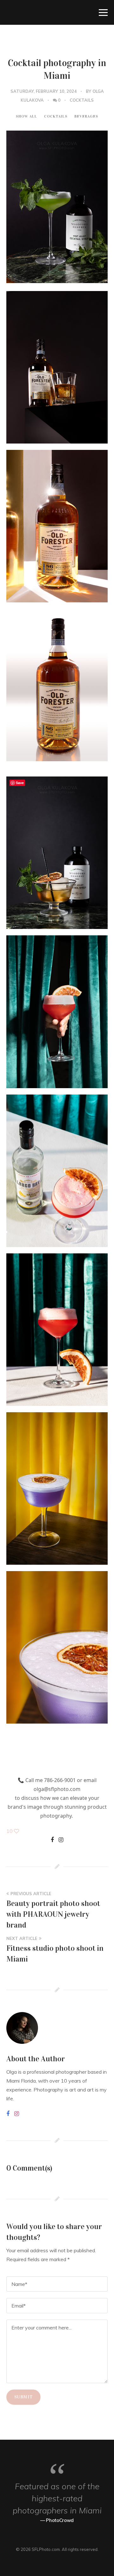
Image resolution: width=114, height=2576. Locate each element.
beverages (86, 116)
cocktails (82, 100)
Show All (26, 116)
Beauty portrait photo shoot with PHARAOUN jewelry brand (53, 1914)
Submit (23, 2397)
